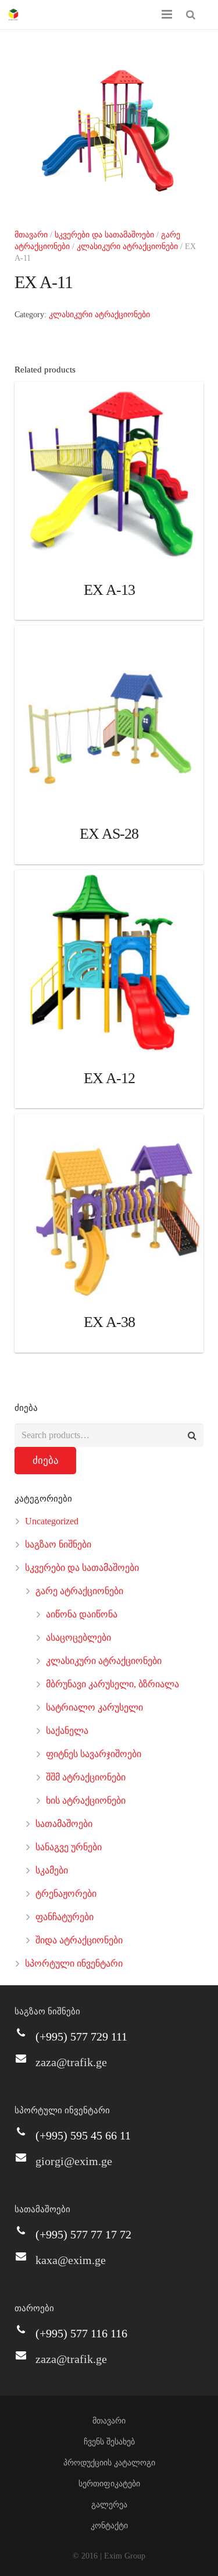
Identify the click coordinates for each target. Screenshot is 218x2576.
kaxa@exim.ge (71, 2260)
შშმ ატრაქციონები (86, 1777)
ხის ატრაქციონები (86, 1800)
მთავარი (31, 235)
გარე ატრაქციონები (79, 1591)
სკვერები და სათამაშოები (104, 235)
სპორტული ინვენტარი (74, 1963)
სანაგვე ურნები (69, 1847)
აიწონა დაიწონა (82, 1614)
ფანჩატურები (65, 1917)
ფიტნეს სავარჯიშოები (94, 1754)
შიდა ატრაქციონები (79, 1940)
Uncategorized (52, 1521)
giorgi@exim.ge (74, 2161)
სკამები (52, 1870)
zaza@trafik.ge (71, 2062)
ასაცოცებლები (78, 1638)
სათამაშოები (64, 1824)
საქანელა (67, 1731)
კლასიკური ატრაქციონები (127, 246)
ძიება (46, 1461)
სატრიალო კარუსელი (94, 1707)
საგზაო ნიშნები (58, 1544)
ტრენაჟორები (66, 1894)
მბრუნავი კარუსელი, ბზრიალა (112, 1684)
